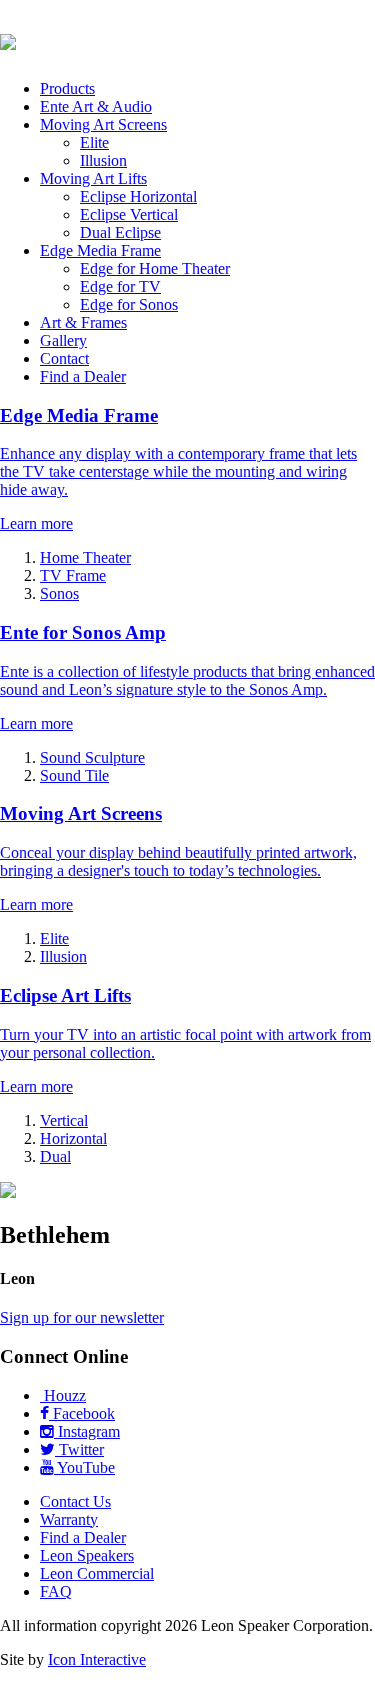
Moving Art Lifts (93, 178)
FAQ (56, 1591)
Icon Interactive (97, 1659)
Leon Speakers (87, 1555)
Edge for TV (120, 286)
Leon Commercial (97, 1573)
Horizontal (73, 1138)
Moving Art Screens (103, 124)
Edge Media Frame (100, 250)
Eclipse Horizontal (138, 196)
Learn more (36, 523)
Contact (64, 358)
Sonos (59, 593)
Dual (55, 1156)
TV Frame (73, 575)
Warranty (69, 1519)
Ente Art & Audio (96, 106)
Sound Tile (74, 775)
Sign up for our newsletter (82, 1317)
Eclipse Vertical (129, 214)
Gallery (63, 340)
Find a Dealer (83, 376)
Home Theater (85, 557)
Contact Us (75, 1501)
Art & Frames (83, 322)
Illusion (103, 160)
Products (67, 88)
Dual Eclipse (120, 232)
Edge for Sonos (129, 304)
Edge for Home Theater (155, 268)
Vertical (64, 1120)
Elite (94, 142)
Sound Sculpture (92, 757)
